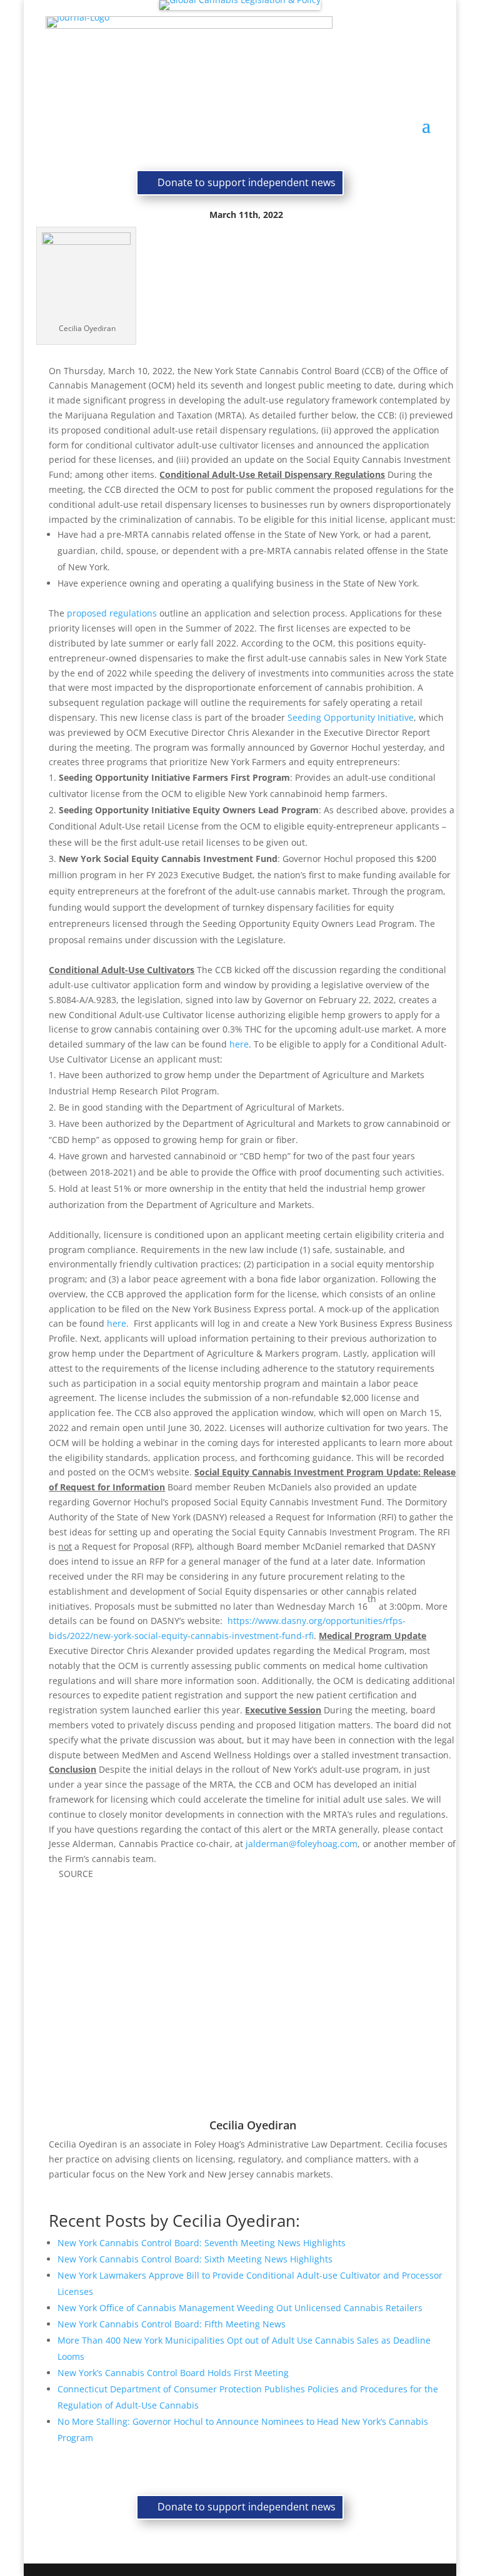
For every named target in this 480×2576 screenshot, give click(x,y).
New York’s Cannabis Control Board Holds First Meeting (173, 2373)
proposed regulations (112, 613)
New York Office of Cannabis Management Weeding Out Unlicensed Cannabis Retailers (240, 2308)
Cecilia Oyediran (253, 2125)
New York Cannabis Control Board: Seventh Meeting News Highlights (202, 2243)
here (239, 1044)
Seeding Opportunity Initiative (351, 717)
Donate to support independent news (247, 182)
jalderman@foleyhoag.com (302, 1844)
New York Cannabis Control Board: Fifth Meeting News (172, 2324)
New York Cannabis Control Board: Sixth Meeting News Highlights (195, 2259)
